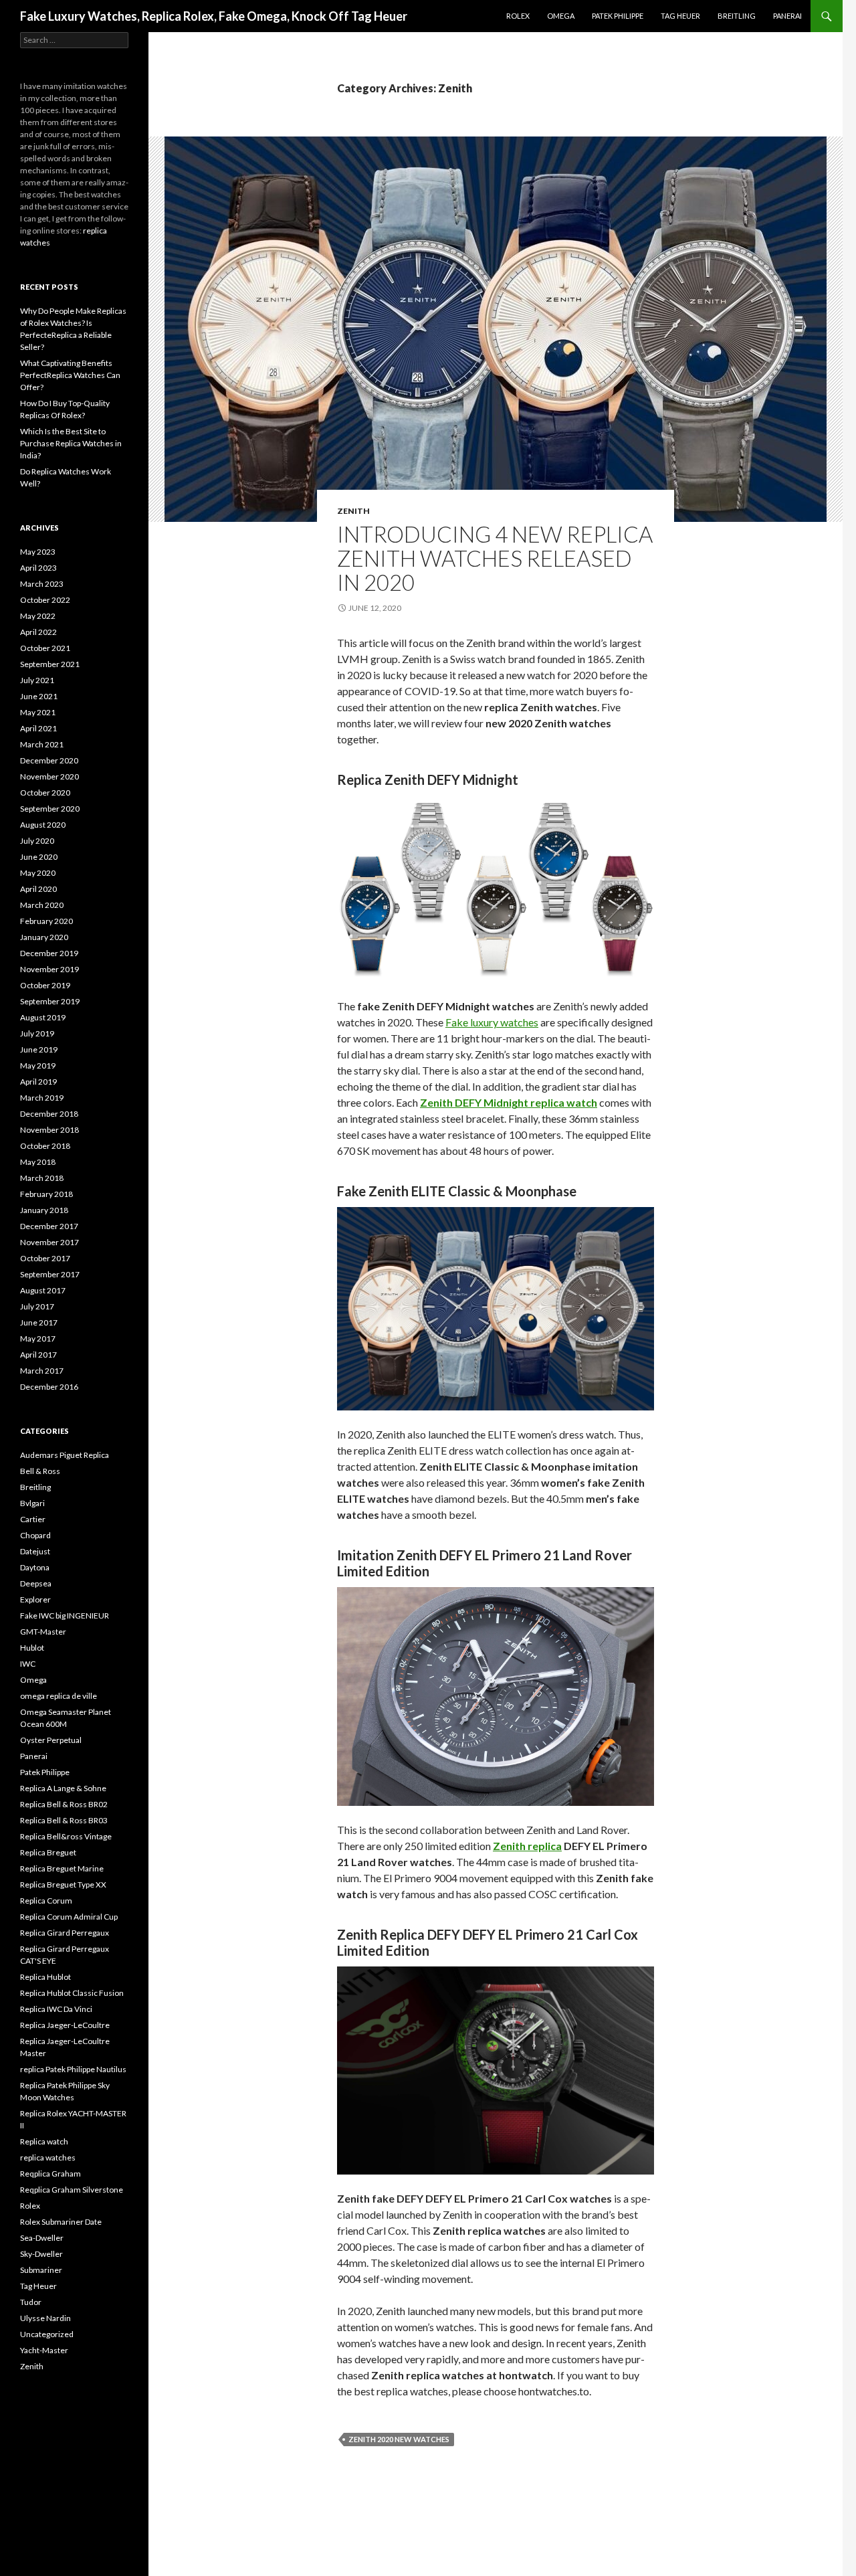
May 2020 (38, 873)
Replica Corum (46, 1901)
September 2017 (50, 1274)
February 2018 (46, 1194)
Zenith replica (527, 1846)
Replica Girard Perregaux (65, 1933)
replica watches (48, 2157)
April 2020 (38, 889)
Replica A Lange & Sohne (63, 1788)
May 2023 (38, 552)
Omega (561, 16)
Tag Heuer (680, 16)
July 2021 (37, 680)
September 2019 (50, 1001)
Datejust (35, 1551)
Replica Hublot (45, 1977)
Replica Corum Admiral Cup (69, 1917)
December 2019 (49, 953)
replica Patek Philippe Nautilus (73, 2069)
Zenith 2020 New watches (399, 2439)
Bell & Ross (40, 1471)
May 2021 (38, 712)
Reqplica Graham (50, 2174)
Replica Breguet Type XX (63, 1884)
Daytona (35, 1567)
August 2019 (43, 1017)
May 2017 (38, 1339)
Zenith (353, 511)
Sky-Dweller (41, 2254)
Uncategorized (47, 2334)
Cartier (33, 1519)
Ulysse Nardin (45, 2318)
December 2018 (49, 1114)
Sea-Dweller (42, 2238)
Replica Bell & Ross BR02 (64, 1804)
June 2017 (39, 1322)
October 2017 (45, 1258)
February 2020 (46, 921)
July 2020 (37, 841)
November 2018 (49, 1130)
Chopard (35, 1535)
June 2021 (39, 696)
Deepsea (36, 1583)
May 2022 (38, 616)
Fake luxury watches (492, 1022)
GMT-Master (43, 1632)
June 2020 (39, 857)
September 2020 (50, 809)
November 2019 (49, 969)
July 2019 (37, 1033)
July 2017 (37, 1306)
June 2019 (39, 1049)
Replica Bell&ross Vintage (66, 1836)
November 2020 (49, 776)
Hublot (32, 1648)
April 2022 (38, 632)
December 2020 (49, 760)
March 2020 (42, 905)
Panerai (787, 16)
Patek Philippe (618, 16)
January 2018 (44, 1210)
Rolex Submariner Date (61, 2222)
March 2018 (42, 1178)
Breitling (737, 16)
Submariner (41, 2270)
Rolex (518, 16)
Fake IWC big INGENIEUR (65, 1616)
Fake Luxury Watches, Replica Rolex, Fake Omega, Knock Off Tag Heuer (214, 16)
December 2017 (49, 1226)
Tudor (31, 2302)
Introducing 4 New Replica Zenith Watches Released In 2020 (495, 558)
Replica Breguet (48, 1852)
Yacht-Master (44, 2350)
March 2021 (42, 744)
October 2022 (45, 600)
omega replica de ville (59, 1696)
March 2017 (42, 1371)
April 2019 (38, 1082)
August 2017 (43, 1290)
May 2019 (38, 1066)
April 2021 (38, 728)
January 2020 (44, 937)
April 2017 (38, 1355)
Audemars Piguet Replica (65, 1455)
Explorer (35, 1599)
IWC (28, 1664)
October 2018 (45, 1146)
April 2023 (38, 568)
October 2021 (45, 648)
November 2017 (49, 1242)
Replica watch (44, 2141)
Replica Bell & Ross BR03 (64, 1820)
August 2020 (43, 825)
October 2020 (45, 793)
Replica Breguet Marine (62, 1868)
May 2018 (38, 1162)
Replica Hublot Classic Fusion (72, 1993)
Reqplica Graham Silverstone (72, 2190)
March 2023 (42, 584)
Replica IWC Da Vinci (56, 2009)
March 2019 (42, 1098)
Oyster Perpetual (51, 1740)
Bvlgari (32, 1503)
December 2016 (49, 1387)
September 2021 (50, 664)
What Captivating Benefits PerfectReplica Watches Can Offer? (70, 375)
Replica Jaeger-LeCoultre (65, 2025)
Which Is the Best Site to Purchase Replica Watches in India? (71, 443)
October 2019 (45, 985)
